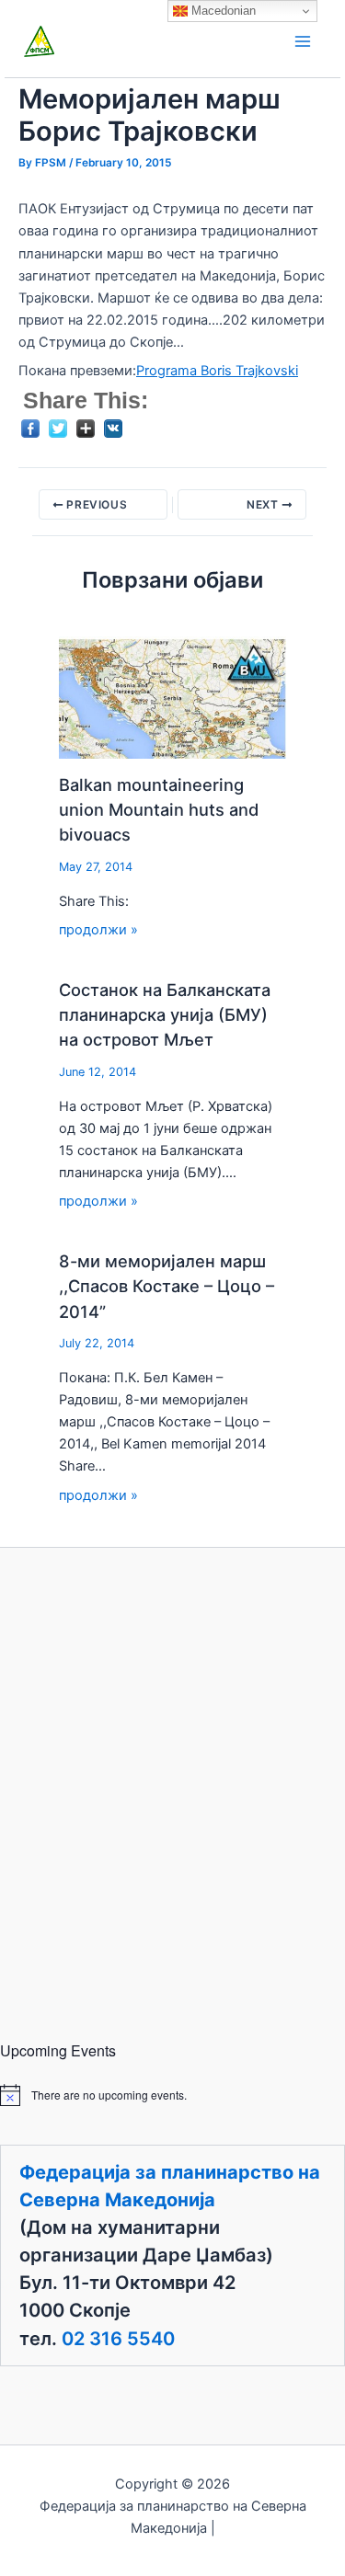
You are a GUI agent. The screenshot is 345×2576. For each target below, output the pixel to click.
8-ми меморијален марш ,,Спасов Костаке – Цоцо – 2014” (167, 1286)
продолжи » (98, 930)
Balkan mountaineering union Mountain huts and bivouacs (159, 810)
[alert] (172, 2095)
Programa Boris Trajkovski (217, 371)
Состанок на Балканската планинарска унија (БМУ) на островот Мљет (165, 1015)
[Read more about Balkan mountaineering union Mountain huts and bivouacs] (173, 696)
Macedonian (222, 11)
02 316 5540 (118, 2339)
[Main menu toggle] (303, 41)
